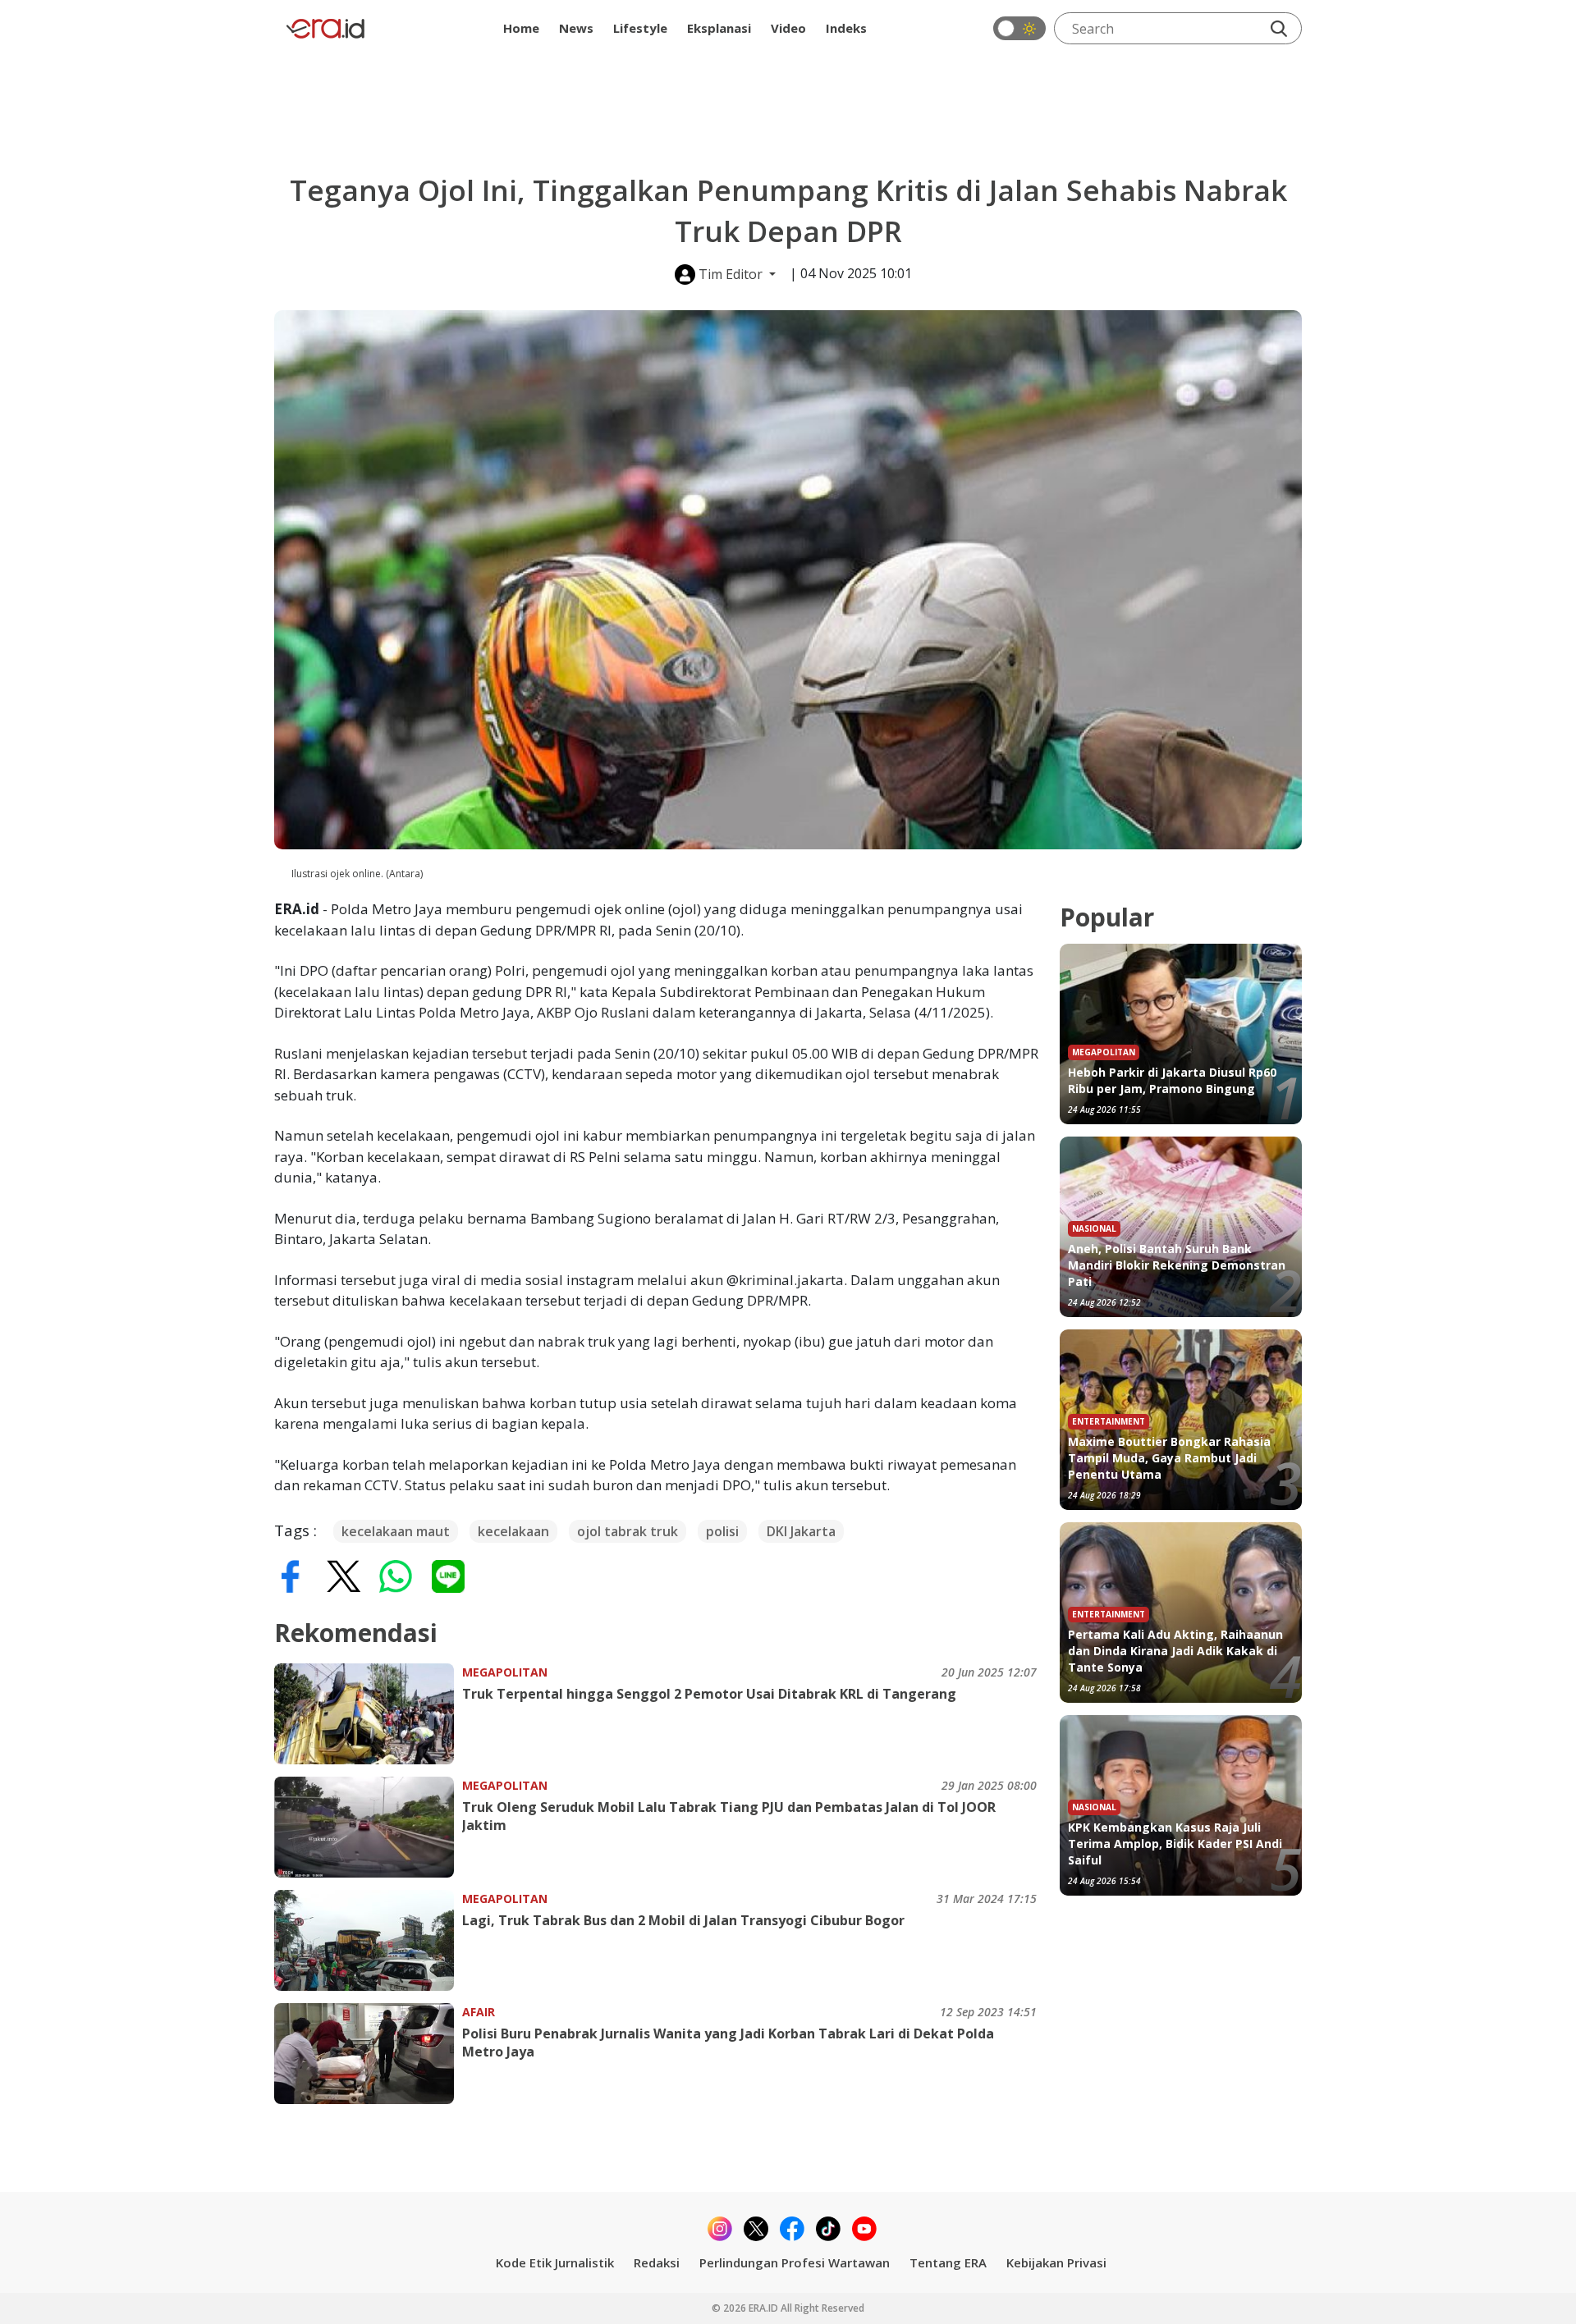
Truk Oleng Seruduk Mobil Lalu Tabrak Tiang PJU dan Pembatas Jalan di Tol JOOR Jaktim (729, 1816)
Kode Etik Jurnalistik (555, 2262)
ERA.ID (765, 2308)
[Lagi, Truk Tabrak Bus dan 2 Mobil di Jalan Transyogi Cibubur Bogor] (368, 1940)
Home (521, 28)
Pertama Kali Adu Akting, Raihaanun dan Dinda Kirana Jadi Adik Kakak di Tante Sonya (1175, 1651)
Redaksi (657, 2262)
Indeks (846, 28)
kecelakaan (513, 1531)
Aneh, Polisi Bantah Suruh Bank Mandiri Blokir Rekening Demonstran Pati (1177, 1265)
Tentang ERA (948, 2262)
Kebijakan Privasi (1056, 2262)
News (576, 28)
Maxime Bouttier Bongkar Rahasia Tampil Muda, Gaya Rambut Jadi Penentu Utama (1169, 1458)
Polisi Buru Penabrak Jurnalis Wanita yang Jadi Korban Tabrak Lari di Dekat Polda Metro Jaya (728, 2043)
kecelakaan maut (396, 1531)
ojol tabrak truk (628, 1531)
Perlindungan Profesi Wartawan (795, 2262)
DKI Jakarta (801, 1531)
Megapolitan (505, 1672)
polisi (722, 1531)
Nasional (1094, 1228)
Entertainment (1109, 1421)
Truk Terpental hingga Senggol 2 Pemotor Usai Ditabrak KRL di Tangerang (709, 1694)
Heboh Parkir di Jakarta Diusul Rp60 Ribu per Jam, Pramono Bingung (1172, 1080)
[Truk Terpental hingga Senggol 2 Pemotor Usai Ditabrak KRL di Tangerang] (368, 1714)
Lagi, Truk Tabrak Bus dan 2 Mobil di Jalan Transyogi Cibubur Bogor (683, 1920)
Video (788, 28)
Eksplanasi (719, 28)
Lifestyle (640, 28)
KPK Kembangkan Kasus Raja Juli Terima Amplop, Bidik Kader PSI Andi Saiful (1175, 1844)
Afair (479, 2012)
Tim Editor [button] (731, 274)
